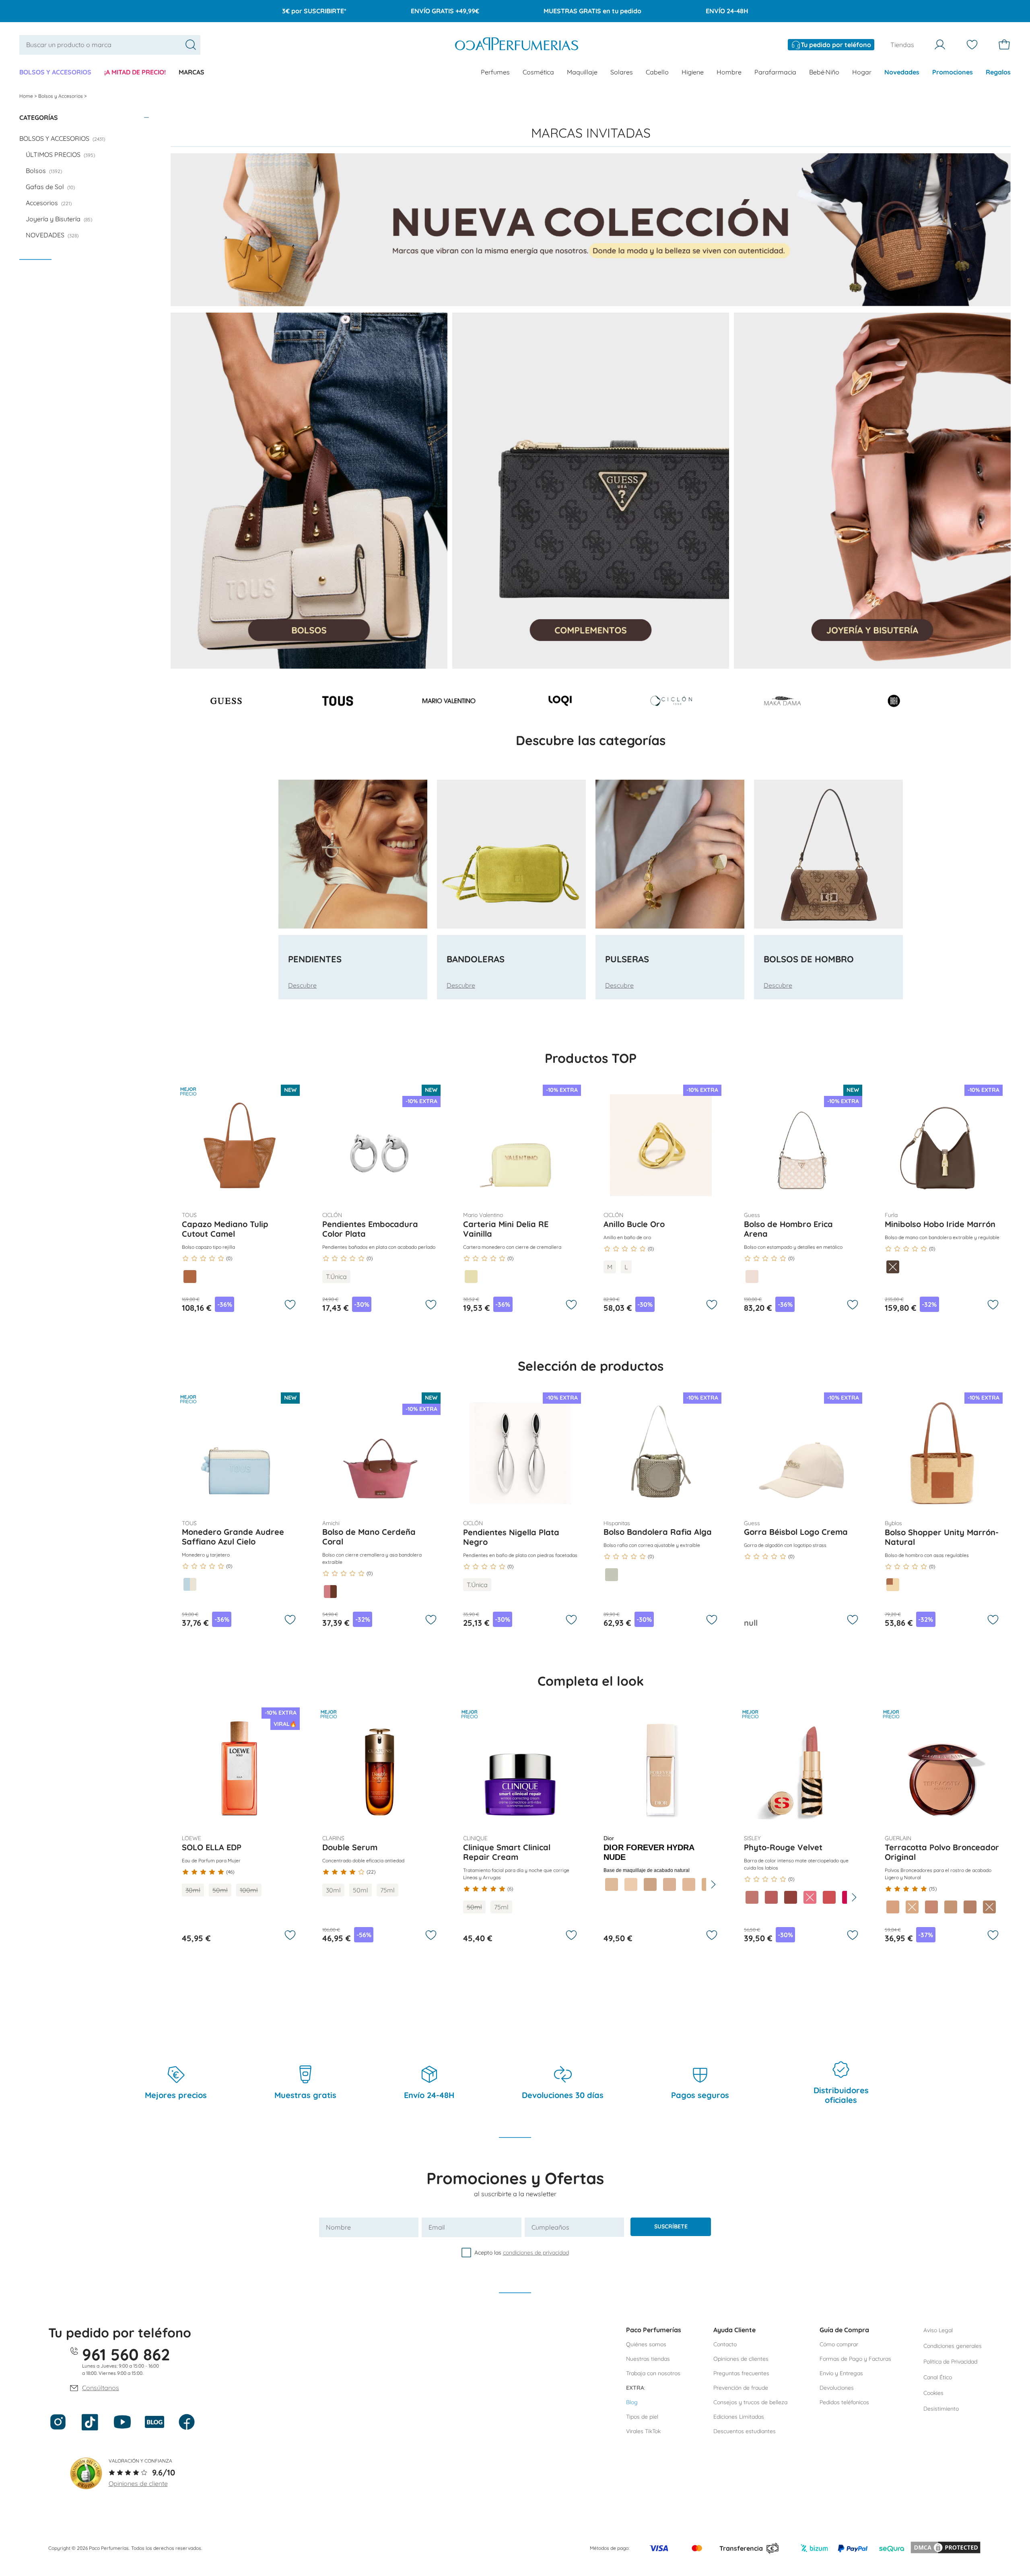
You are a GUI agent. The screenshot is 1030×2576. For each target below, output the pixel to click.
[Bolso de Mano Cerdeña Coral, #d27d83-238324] (330, 1592)
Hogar (862, 72)
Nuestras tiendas (648, 2359)
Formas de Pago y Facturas (855, 2359)
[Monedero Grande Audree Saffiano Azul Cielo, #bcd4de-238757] (190, 1584)
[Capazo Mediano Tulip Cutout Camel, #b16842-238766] (190, 1277)
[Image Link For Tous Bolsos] (338, 705)
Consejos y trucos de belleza (750, 2402)
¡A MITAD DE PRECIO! (135, 72)
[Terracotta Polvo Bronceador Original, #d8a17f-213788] (893, 1907)
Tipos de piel (642, 2417)
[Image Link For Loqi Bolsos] (560, 705)
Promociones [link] (953, 72)
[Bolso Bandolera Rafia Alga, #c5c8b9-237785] (612, 1575)
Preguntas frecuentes (741, 2373)
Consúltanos (101, 2388)
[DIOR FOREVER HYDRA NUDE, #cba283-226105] (650, 1884)
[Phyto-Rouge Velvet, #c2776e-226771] (752, 1897)
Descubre (302, 985)
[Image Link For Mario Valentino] (449, 705)
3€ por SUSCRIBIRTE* (314, 11)
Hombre (729, 72)
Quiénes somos (646, 2344)
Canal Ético (938, 2377)
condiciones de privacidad (536, 2253)
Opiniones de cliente (138, 2483)
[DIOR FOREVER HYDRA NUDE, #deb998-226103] (612, 1884)
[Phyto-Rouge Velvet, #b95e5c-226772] (771, 1897)
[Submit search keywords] (191, 45)
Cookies (933, 2393)
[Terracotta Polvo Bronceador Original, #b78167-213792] (970, 1907)
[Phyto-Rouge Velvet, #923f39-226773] (791, 1897)
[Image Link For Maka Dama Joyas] (783, 705)
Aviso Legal (938, 2330)
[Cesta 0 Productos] (1004, 45)
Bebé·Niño (824, 72)
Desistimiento (941, 2409)
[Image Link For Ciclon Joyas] (671, 705)
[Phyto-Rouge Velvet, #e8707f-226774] (810, 1897)
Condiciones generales (953, 2346)
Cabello (657, 72)
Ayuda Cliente (734, 2330)
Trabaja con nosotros (653, 2373)
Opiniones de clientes (741, 2359)
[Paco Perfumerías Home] (517, 45)
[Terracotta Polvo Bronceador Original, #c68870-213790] (931, 1907)
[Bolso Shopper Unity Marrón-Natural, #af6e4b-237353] (893, 1585)
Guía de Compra (844, 2330)
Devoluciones (837, 2388)
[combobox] (110, 45)
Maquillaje (582, 72)
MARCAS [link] (192, 72)
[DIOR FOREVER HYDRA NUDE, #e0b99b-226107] (689, 1884)
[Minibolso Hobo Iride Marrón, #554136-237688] (893, 1267)
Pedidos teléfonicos (844, 2402)
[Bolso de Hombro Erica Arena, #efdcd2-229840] (752, 1277)
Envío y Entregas (841, 2373)
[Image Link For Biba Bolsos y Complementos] (894, 705)
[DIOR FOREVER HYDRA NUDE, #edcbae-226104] (631, 1884)
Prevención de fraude (741, 2388)
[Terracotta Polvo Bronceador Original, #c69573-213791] (951, 1907)
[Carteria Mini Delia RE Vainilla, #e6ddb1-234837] (471, 1277)
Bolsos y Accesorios (55, 72)
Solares (622, 72)
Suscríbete (671, 2226)
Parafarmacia (775, 72)
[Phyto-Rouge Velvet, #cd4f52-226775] (829, 1897)
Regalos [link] (998, 72)
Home (27, 96)
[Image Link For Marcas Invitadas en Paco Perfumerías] (591, 230)
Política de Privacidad (950, 2362)
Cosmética (538, 72)
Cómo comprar (839, 2344)
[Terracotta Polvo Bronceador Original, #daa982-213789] (912, 1907)
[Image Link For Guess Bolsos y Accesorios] (226, 705)
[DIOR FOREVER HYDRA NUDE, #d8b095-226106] (669, 1884)
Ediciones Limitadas (739, 2417)
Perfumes (495, 72)
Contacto (725, 2344)
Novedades (902, 72)
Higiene (693, 72)
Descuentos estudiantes (745, 2431)
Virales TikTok (643, 2431)
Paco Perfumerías (654, 2330)
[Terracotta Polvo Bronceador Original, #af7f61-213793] (989, 1907)
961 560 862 (126, 2354)
